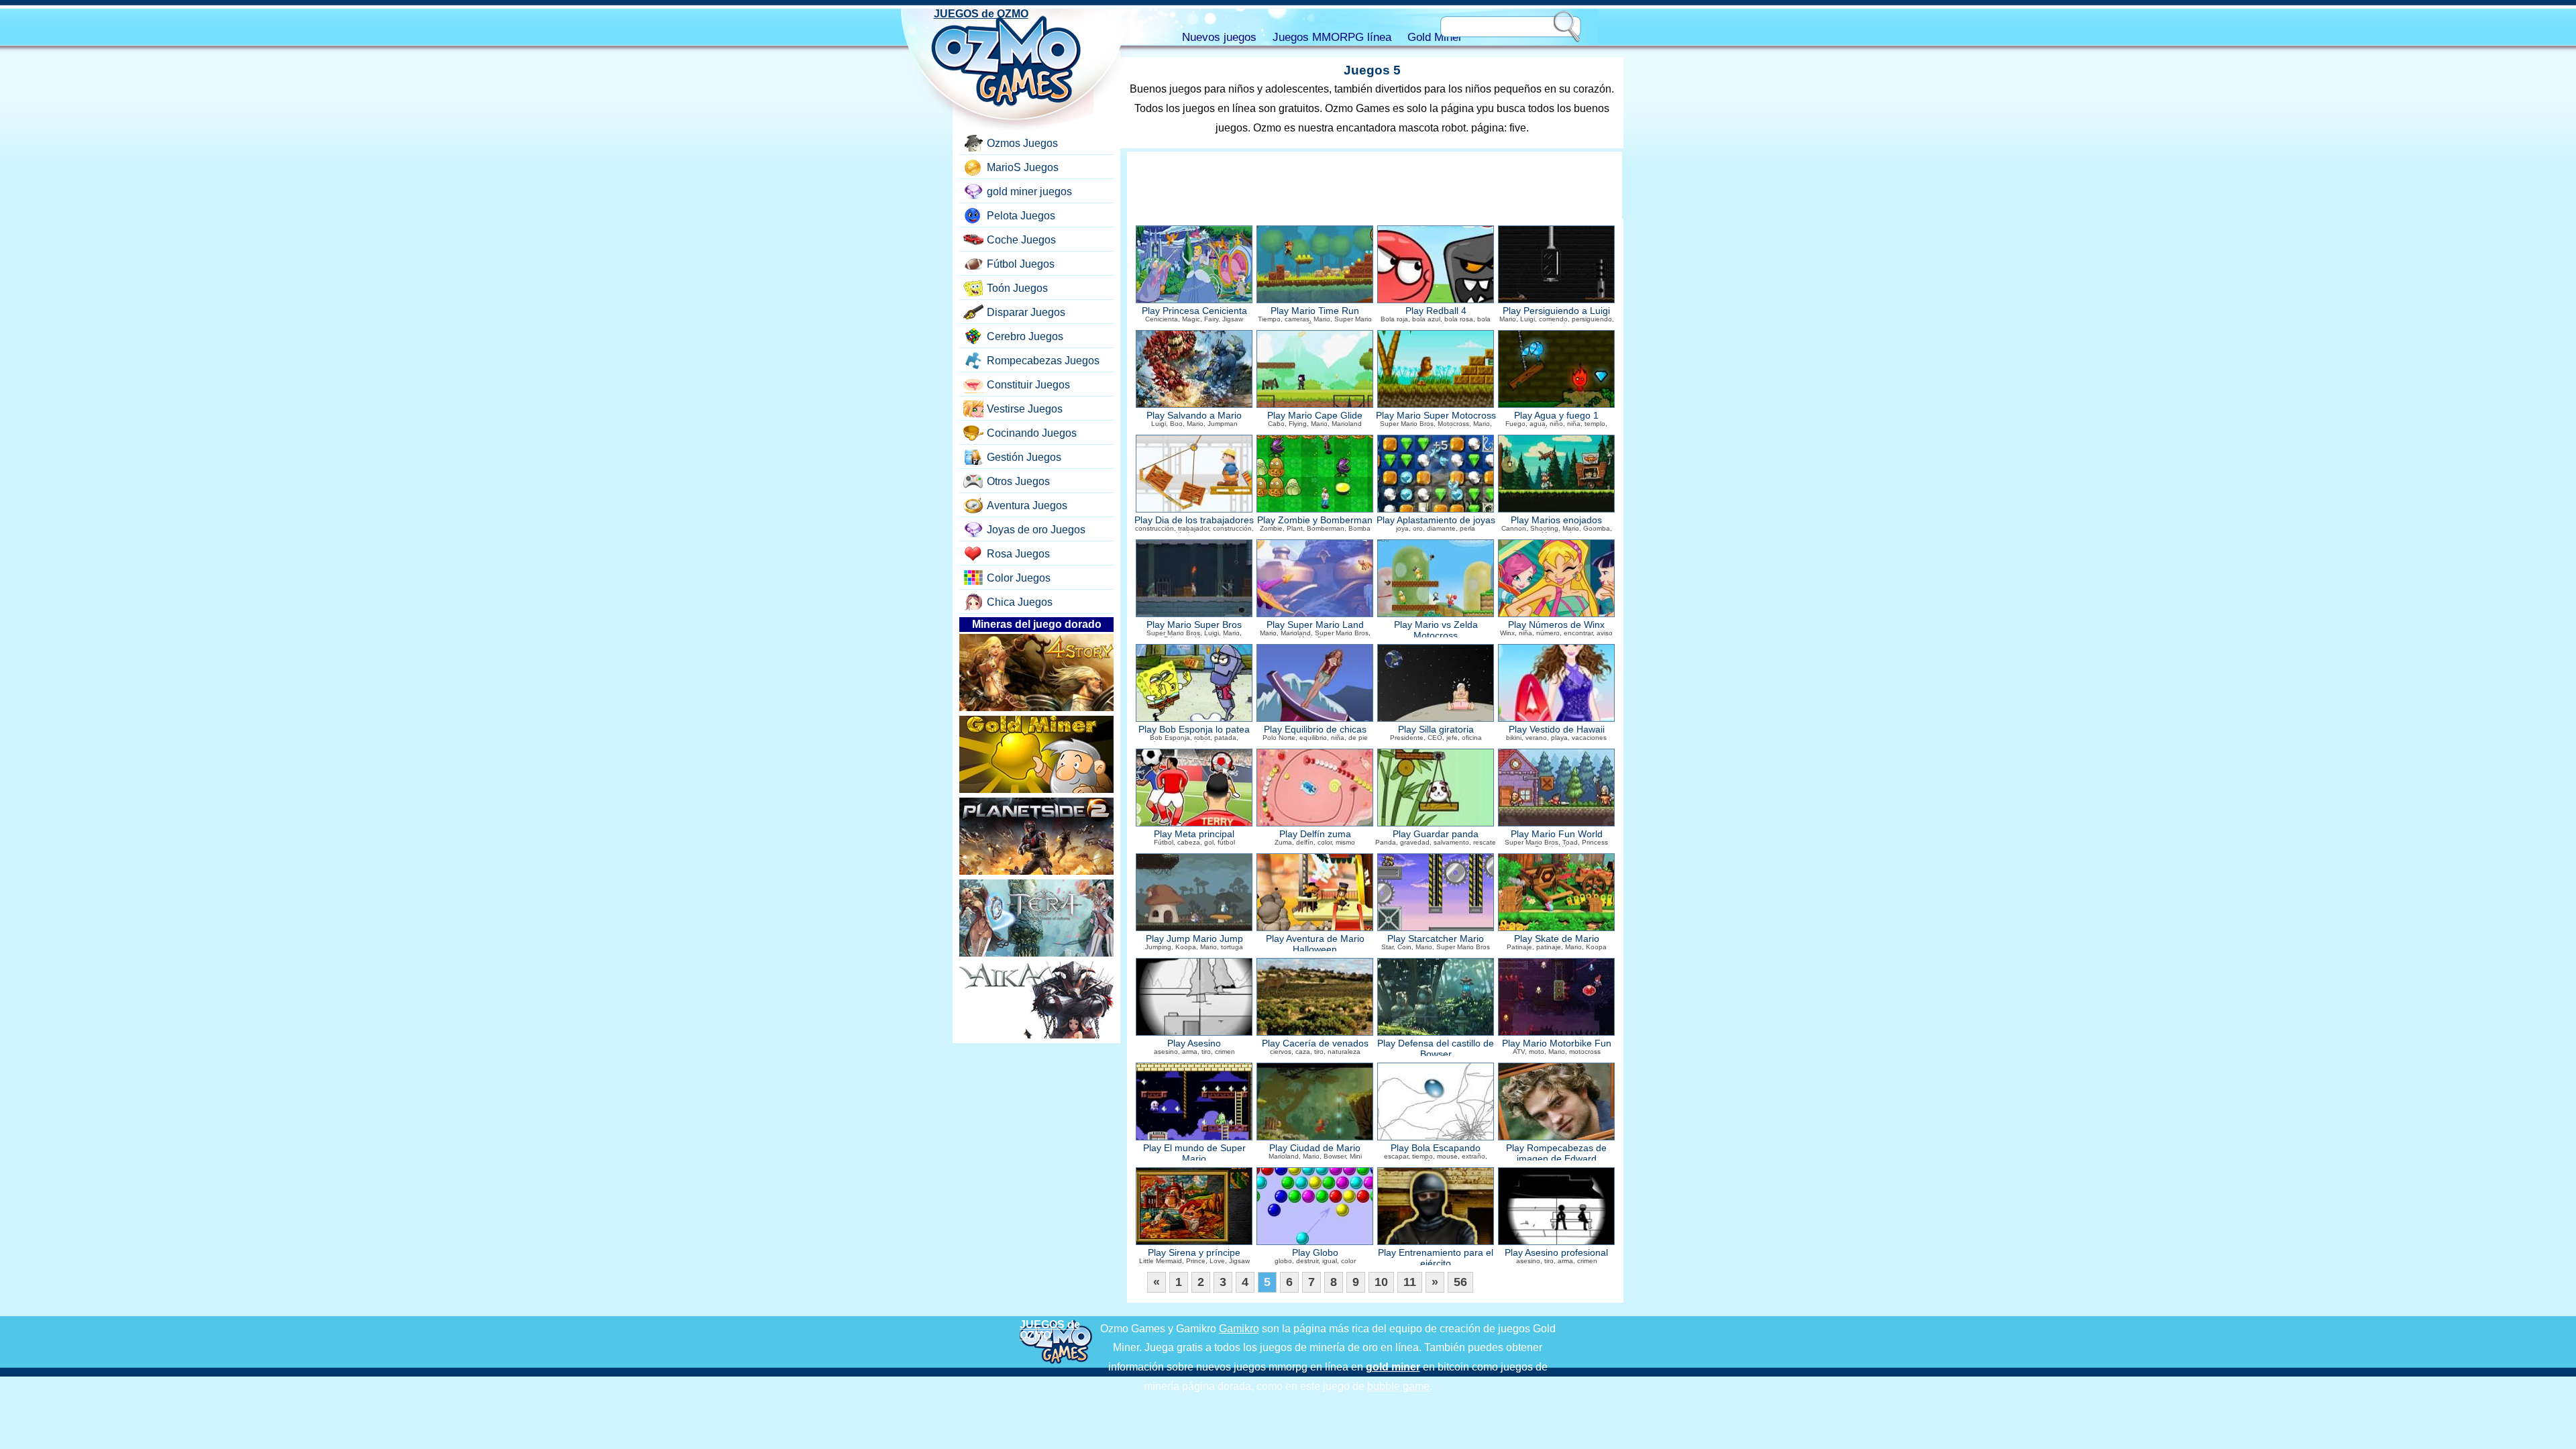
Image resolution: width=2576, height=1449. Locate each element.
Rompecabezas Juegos (1043, 361)
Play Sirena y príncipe (1194, 1253)
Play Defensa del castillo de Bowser (1436, 1049)
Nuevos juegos (1219, 37)
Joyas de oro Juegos (1036, 530)
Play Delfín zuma (1315, 834)
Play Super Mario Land (1315, 625)
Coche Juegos (1021, 240)
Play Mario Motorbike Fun (1557, 1043)
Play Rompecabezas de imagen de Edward (1556, 1153)
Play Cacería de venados (1315, 1043)
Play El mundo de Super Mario (1194, 1153)
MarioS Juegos (1023, 167)
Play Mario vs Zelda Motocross (1436, 630)
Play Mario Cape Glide (1315, 416)
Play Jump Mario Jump (1194, 939)
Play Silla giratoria (1436, 730)
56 (1460, 1282)
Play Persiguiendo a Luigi (1556, 311)
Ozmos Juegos (1022, 143)
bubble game (1398, 1386)
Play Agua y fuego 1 (1556, 416)
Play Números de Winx (1556, 625)
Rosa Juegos (1018, 554)
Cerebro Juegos (1025, 336)
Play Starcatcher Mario (1436, 939)
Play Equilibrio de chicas (1315, 730)
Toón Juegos (1017, 288)
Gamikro (1239, 1329)
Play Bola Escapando (1436, 1148)
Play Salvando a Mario (1194, 416)
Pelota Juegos (1021, 216)
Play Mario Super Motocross (1436, 416)
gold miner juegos (1029, 192)
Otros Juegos (1018, 481)
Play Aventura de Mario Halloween (1315, 944)
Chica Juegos (1020, 602)
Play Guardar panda (1436, 834)
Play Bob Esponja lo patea (1194, 730)
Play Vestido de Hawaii (1557, 730)
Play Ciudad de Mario (1315, 1148)
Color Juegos (1019, 578)
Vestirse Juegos (1025, 409)
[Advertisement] (1375, 185)
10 (1381, 1282)
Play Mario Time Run (1315, 311)
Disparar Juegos (1026, 312)
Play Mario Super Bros (1194, 625)
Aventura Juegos (1027, 505)
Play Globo (1315, 1253)
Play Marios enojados (1556, 520)
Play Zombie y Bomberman (1315, 520)
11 (1410, 1282)
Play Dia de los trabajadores (1194, 520)
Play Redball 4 (1436, 311)
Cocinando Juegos (1032, 433)
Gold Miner (1435, 37)
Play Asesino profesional (1556, 1253)
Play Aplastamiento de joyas (1436, 520)
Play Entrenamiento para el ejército (1436, 1258)
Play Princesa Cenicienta (1194, 311)
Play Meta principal (1194, 834)
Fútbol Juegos (1021, 264)
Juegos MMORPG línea (1332, 37)
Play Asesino (1194, 1043)
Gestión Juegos (1024, 457)
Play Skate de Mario (1557, 939)
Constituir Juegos (1028, 385)
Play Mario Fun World (1557, 834)
